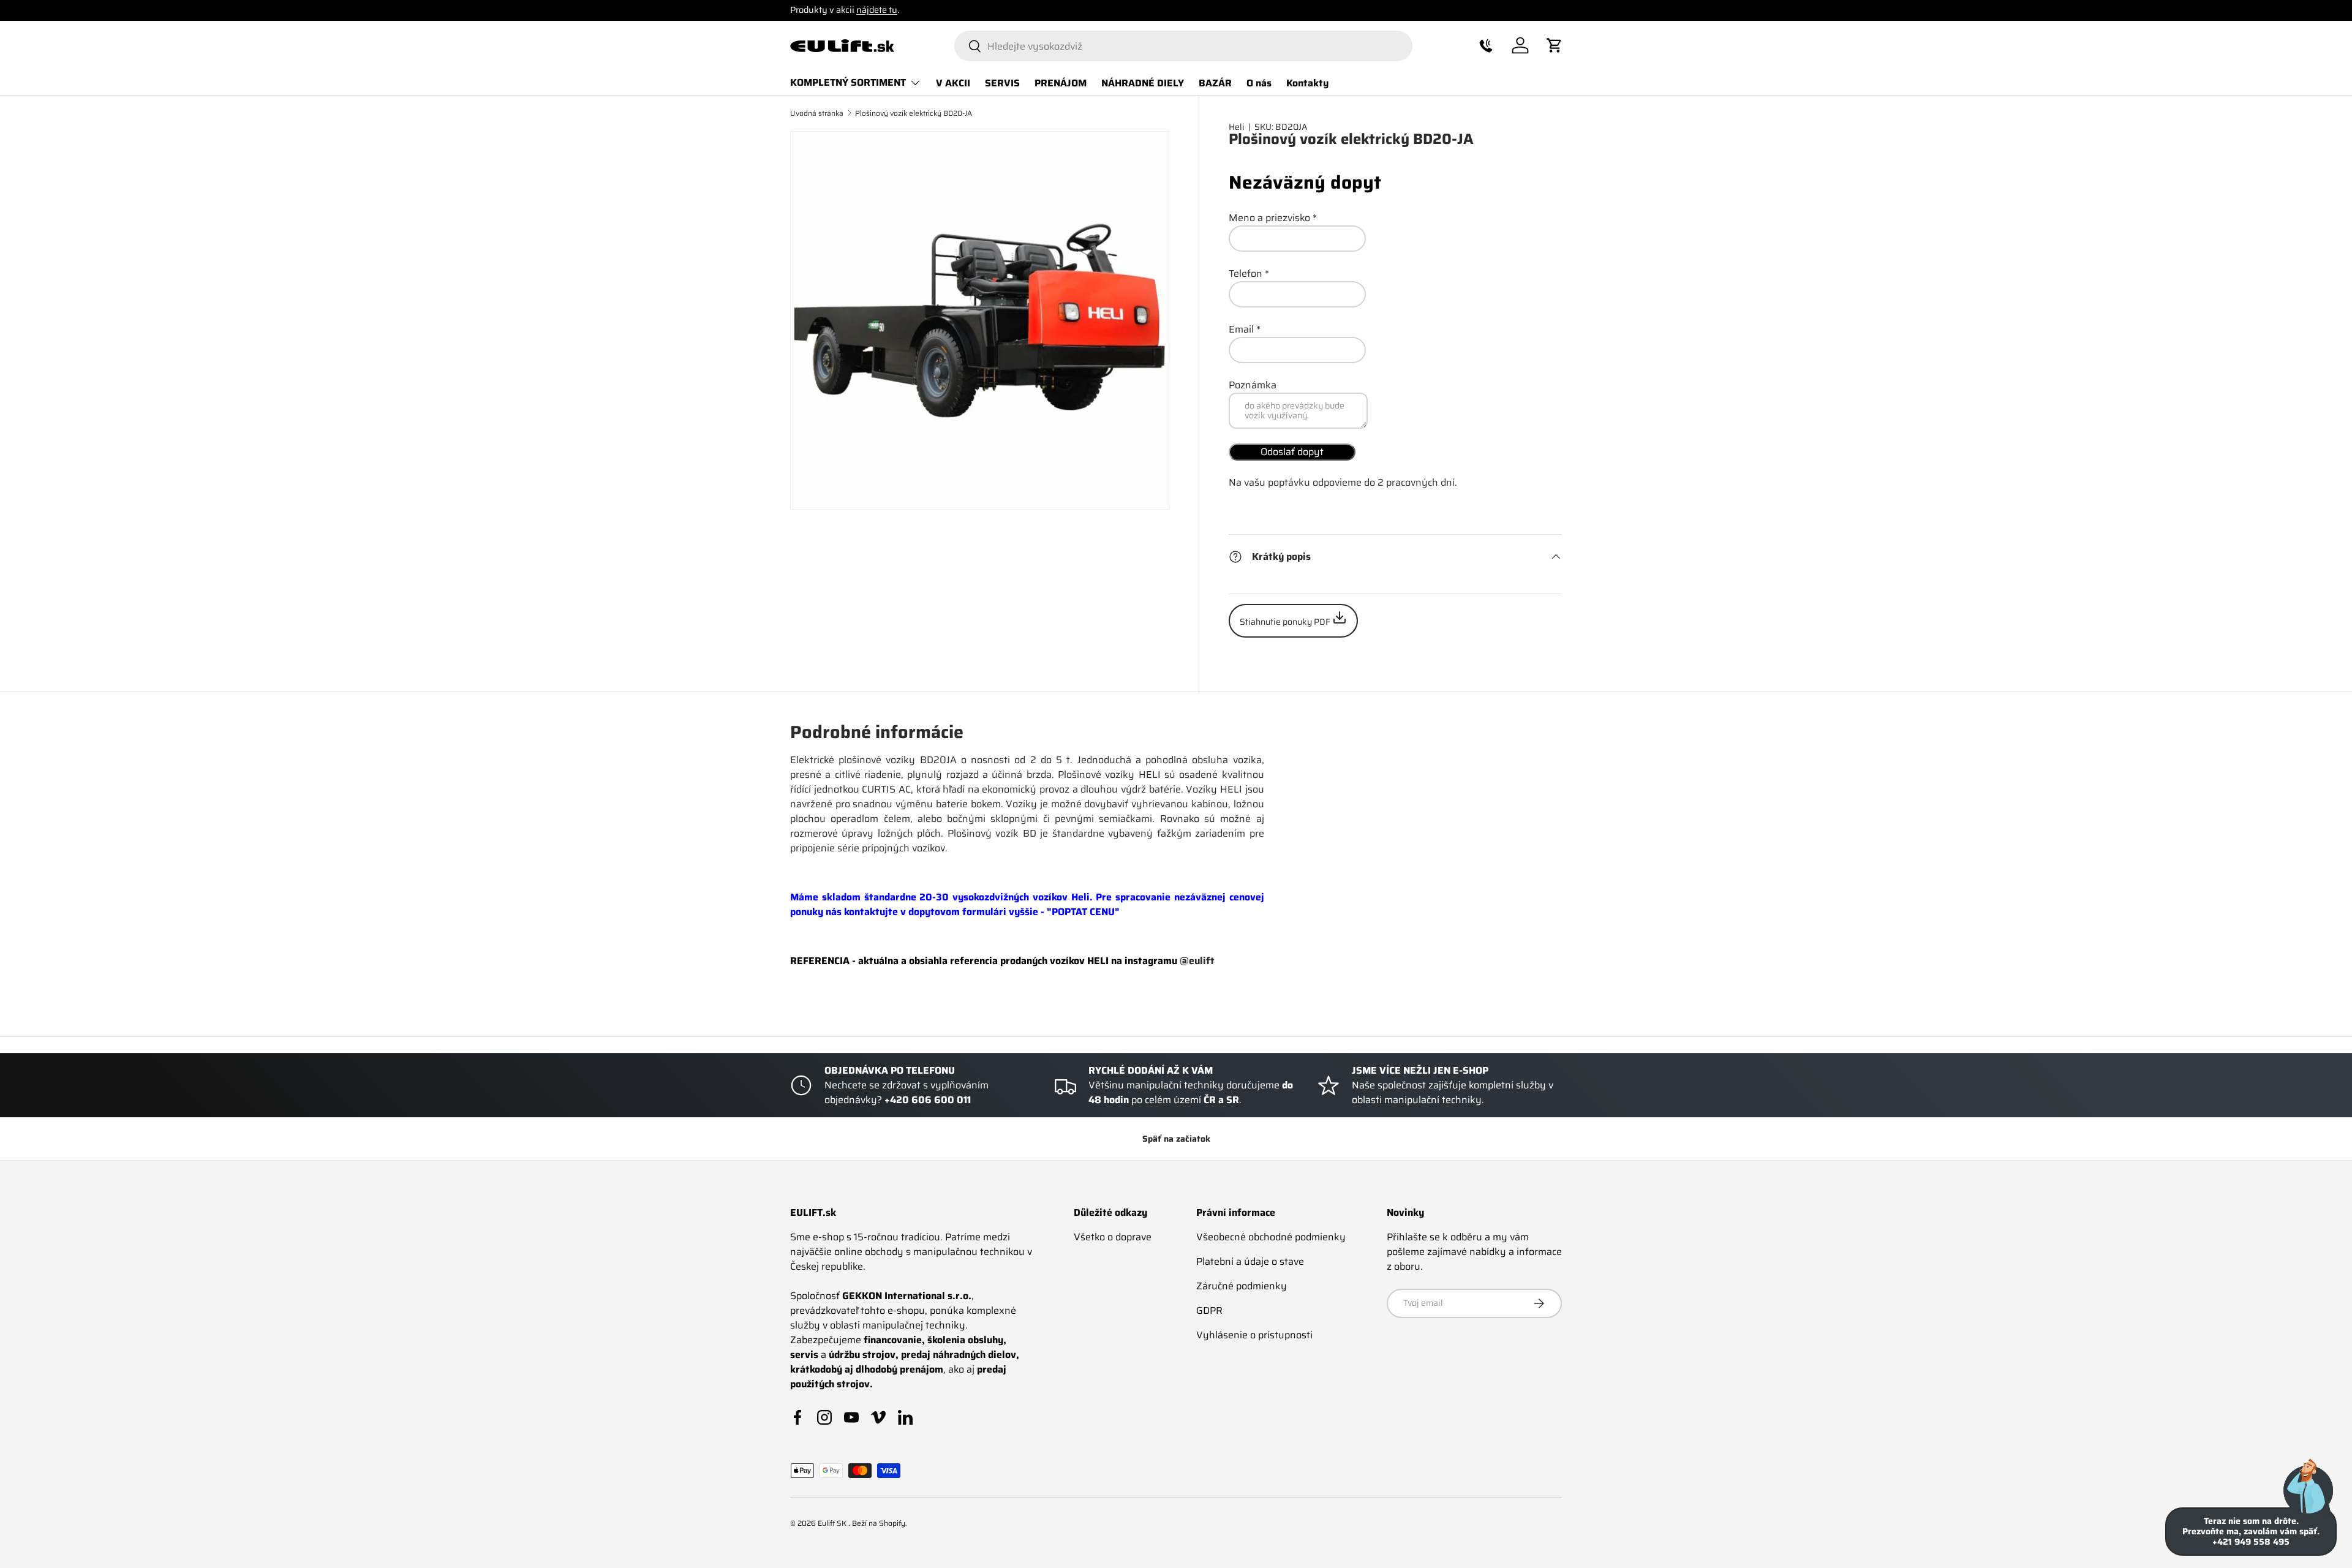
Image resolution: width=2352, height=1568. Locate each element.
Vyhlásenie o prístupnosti (1254, 1335)
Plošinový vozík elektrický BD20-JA (914, 113)
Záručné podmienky (1242, 1286)
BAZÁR (1215, 82)
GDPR (1209, 1310)
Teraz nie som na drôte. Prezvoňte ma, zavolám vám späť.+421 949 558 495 (2251, 1531)
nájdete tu (877, 10)
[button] (1486, 45)
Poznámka (1253, 385)
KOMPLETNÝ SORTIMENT (848, 82)
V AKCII (953, 82)
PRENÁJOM (1061, 82)
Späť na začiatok (1176, 1139)
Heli (1237, 127)
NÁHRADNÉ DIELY (1143, 82)
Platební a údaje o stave (1250, 1261)
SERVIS (1002, 82)
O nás (1259, 82)
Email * (1245, 329)
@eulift (1197, 960)
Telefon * (1249, 273)
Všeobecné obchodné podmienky (1271, 1237)
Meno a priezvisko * (1273, 218)
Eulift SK (833, 1523)
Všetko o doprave (1113, 1237)
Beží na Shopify (879, 1523)
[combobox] (1183, 46)
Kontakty (1307, 82)
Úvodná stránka (817, 113)
